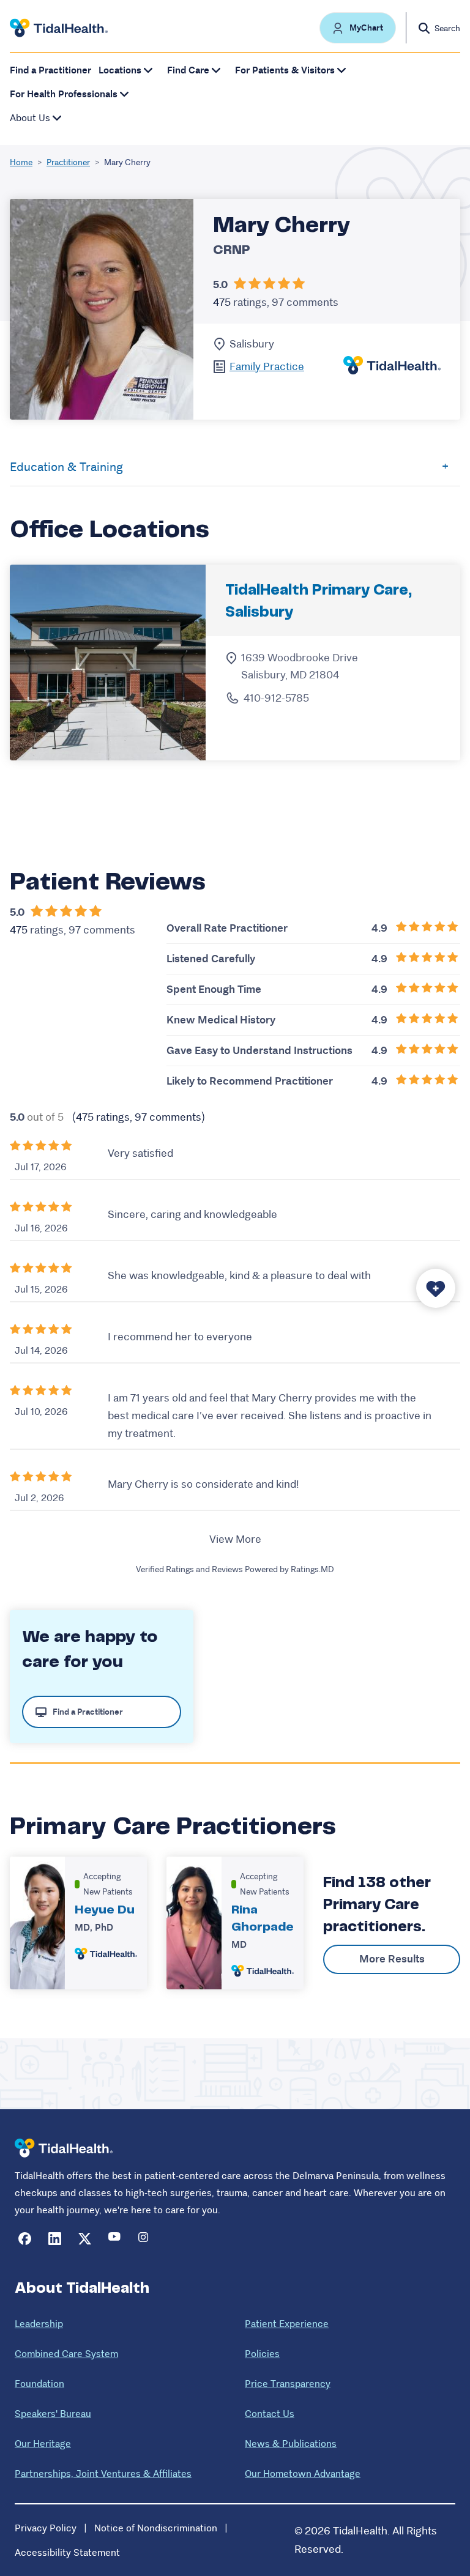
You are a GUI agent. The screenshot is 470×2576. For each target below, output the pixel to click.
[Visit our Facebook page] (25, 2239)
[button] (358, 28)
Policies (262, 2354)
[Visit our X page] (85, 2239)
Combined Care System (66, 2354)
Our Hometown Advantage (303, 2474)
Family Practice (267, 366)
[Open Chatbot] (436, 1288)
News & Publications (291, 2444)
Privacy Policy (46, 2528)
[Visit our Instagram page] (145, 2239)
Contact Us (270, 2414)
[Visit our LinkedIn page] (55, 2239)
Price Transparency (288, 2384)
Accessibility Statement (67, 2552)
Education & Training (66, 467)
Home (21, 162)
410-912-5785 (276, 698)
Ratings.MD (312, 1569)
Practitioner (68, 162)
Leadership (39, 2324)
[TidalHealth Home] (59, 28)
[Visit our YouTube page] (115, 2239)
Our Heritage (43, 2444)
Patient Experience (287, 2324)
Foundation (39, 2384)
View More (235, 1539)
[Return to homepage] (64, 2148)
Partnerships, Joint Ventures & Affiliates (103, 2474)
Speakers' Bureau (53, 2414)
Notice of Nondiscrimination (156, 2528)
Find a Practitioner (50, 70)
